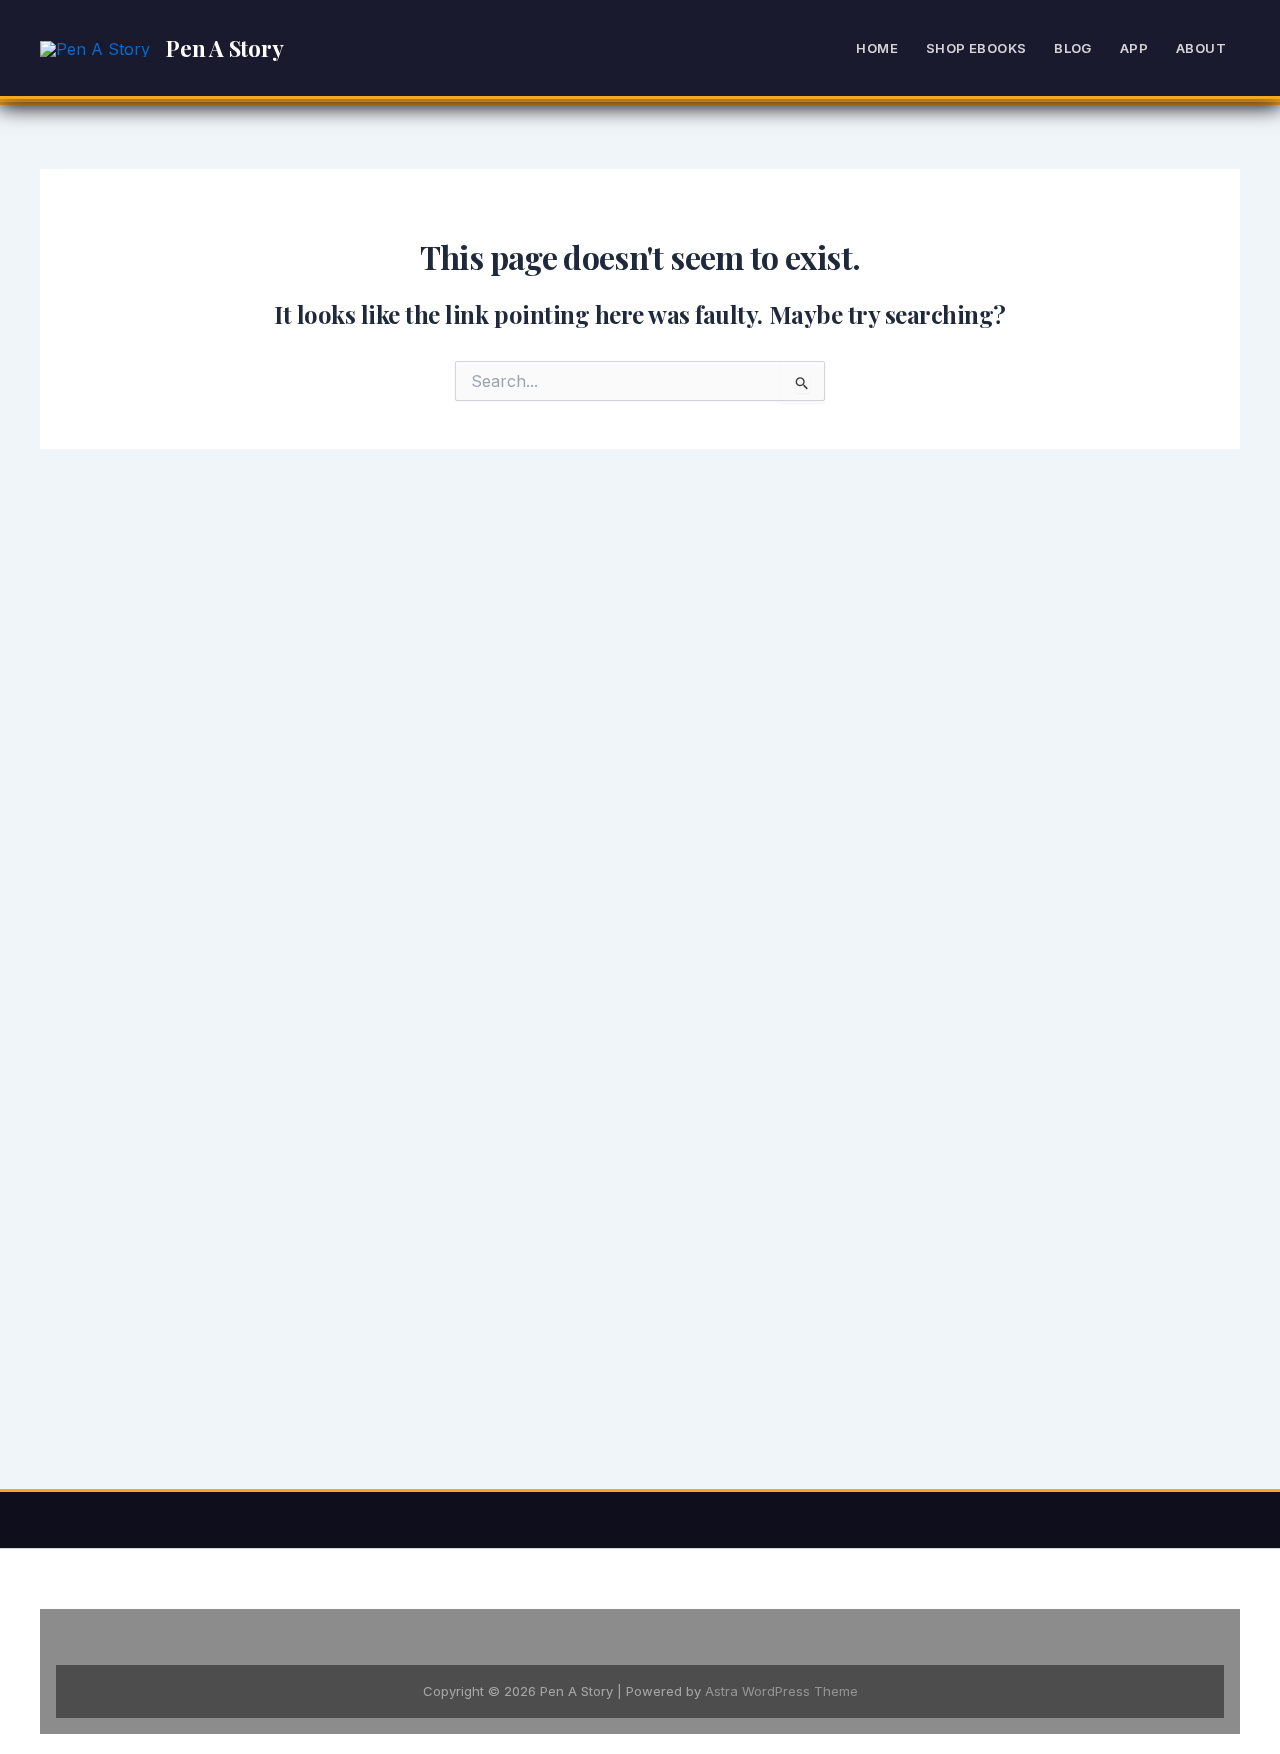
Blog (1073, 48)
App (1134, 48)
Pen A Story (225, 48)
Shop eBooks (976, 48)
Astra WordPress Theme (781, 1691)
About (1201, 48)
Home (877, 48)
